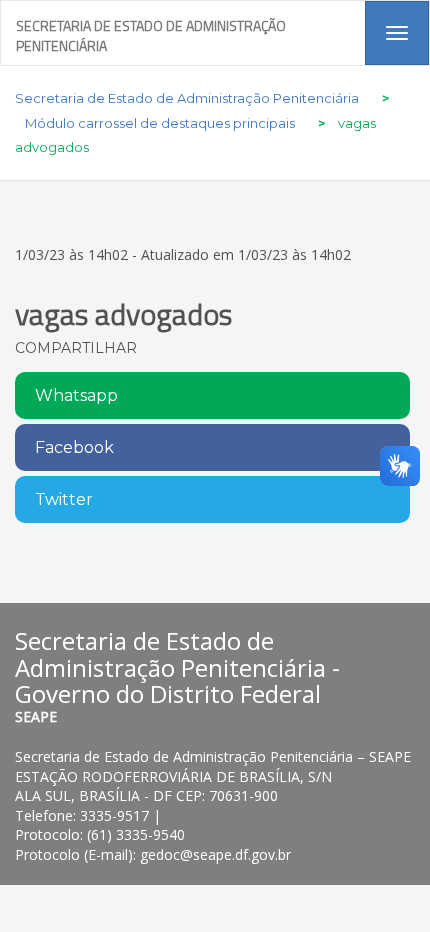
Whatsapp (76, 395)
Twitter (64, 499)
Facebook (74, 447)
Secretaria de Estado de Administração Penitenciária (151, 33)
